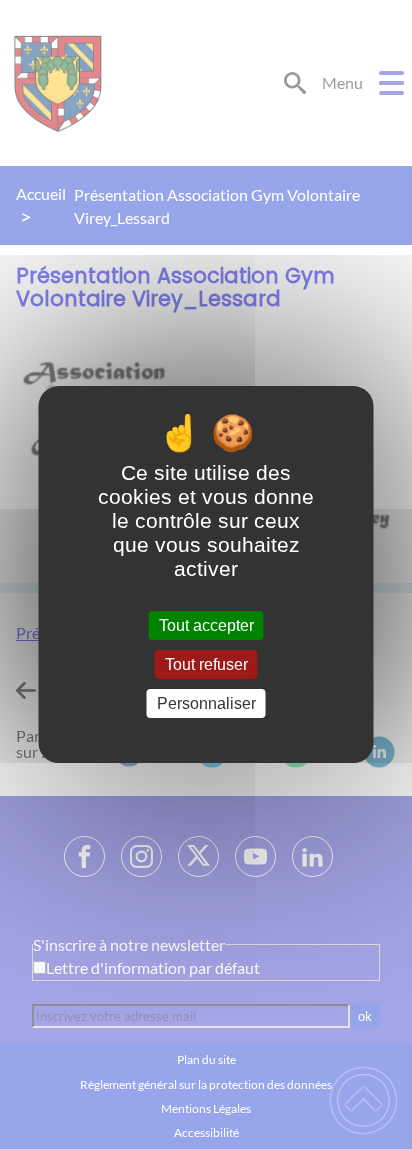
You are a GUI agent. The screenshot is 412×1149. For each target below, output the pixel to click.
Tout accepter (206, 625)
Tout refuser (206, 664)
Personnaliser (206, 703)
